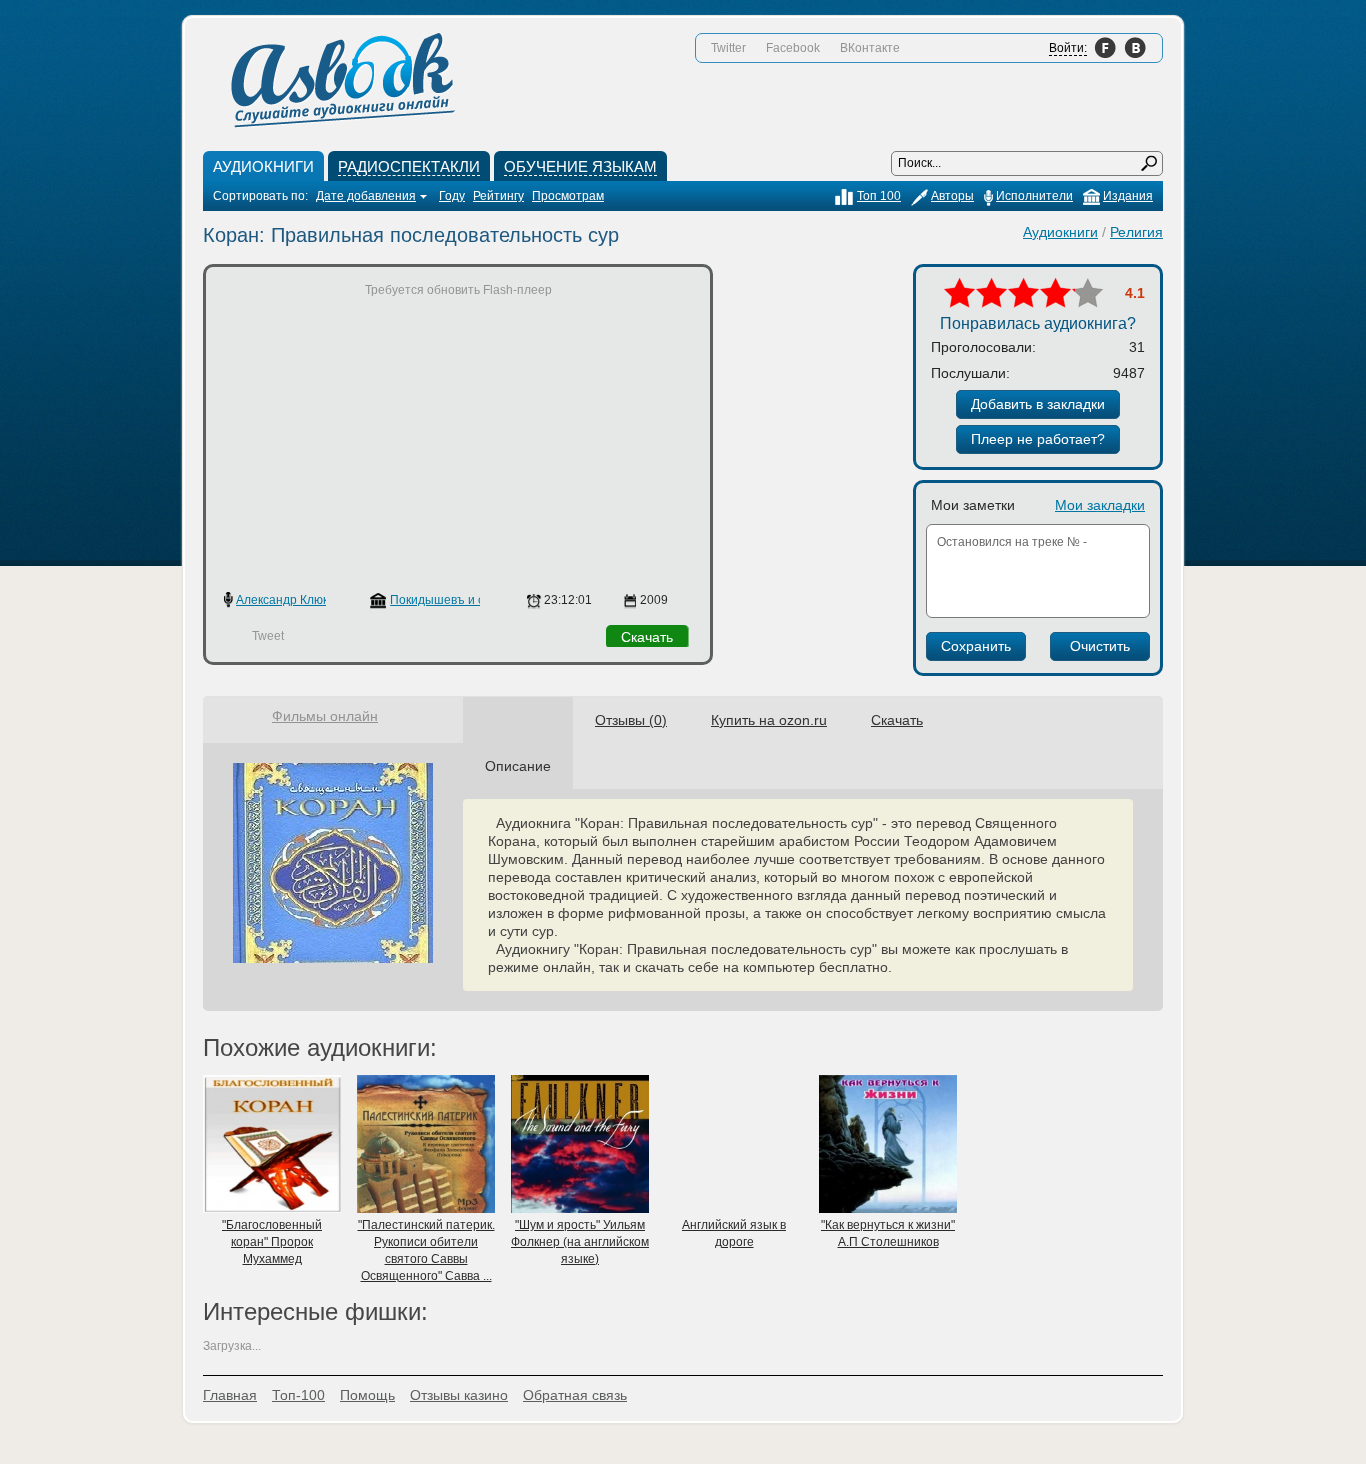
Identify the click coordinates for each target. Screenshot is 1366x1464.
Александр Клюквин (292, 600)
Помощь (367, 1395)
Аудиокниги (1060, 232)
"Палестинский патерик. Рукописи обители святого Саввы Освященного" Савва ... (426, 1250)
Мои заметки (973, 505)
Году (452, 196)
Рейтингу (498, 196)
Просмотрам (568, 196)
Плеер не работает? (1038, 439)
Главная (230, 1395)
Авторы (952, 196)
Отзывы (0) (631, 720)
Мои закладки (1100, 505)
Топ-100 (298, 1395)
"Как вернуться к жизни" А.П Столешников (888, 1233)
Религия (1136, 232)
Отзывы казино (459, 1395)
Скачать (647, 637)
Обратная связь (575, 1395)
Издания (1128, 196)
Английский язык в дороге (734, 1233)
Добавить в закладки (1038, 404)
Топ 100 (879, 196)
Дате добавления (366, 196)
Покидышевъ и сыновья (458, 600)
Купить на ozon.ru (769, 720)
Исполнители (1034, 196)
